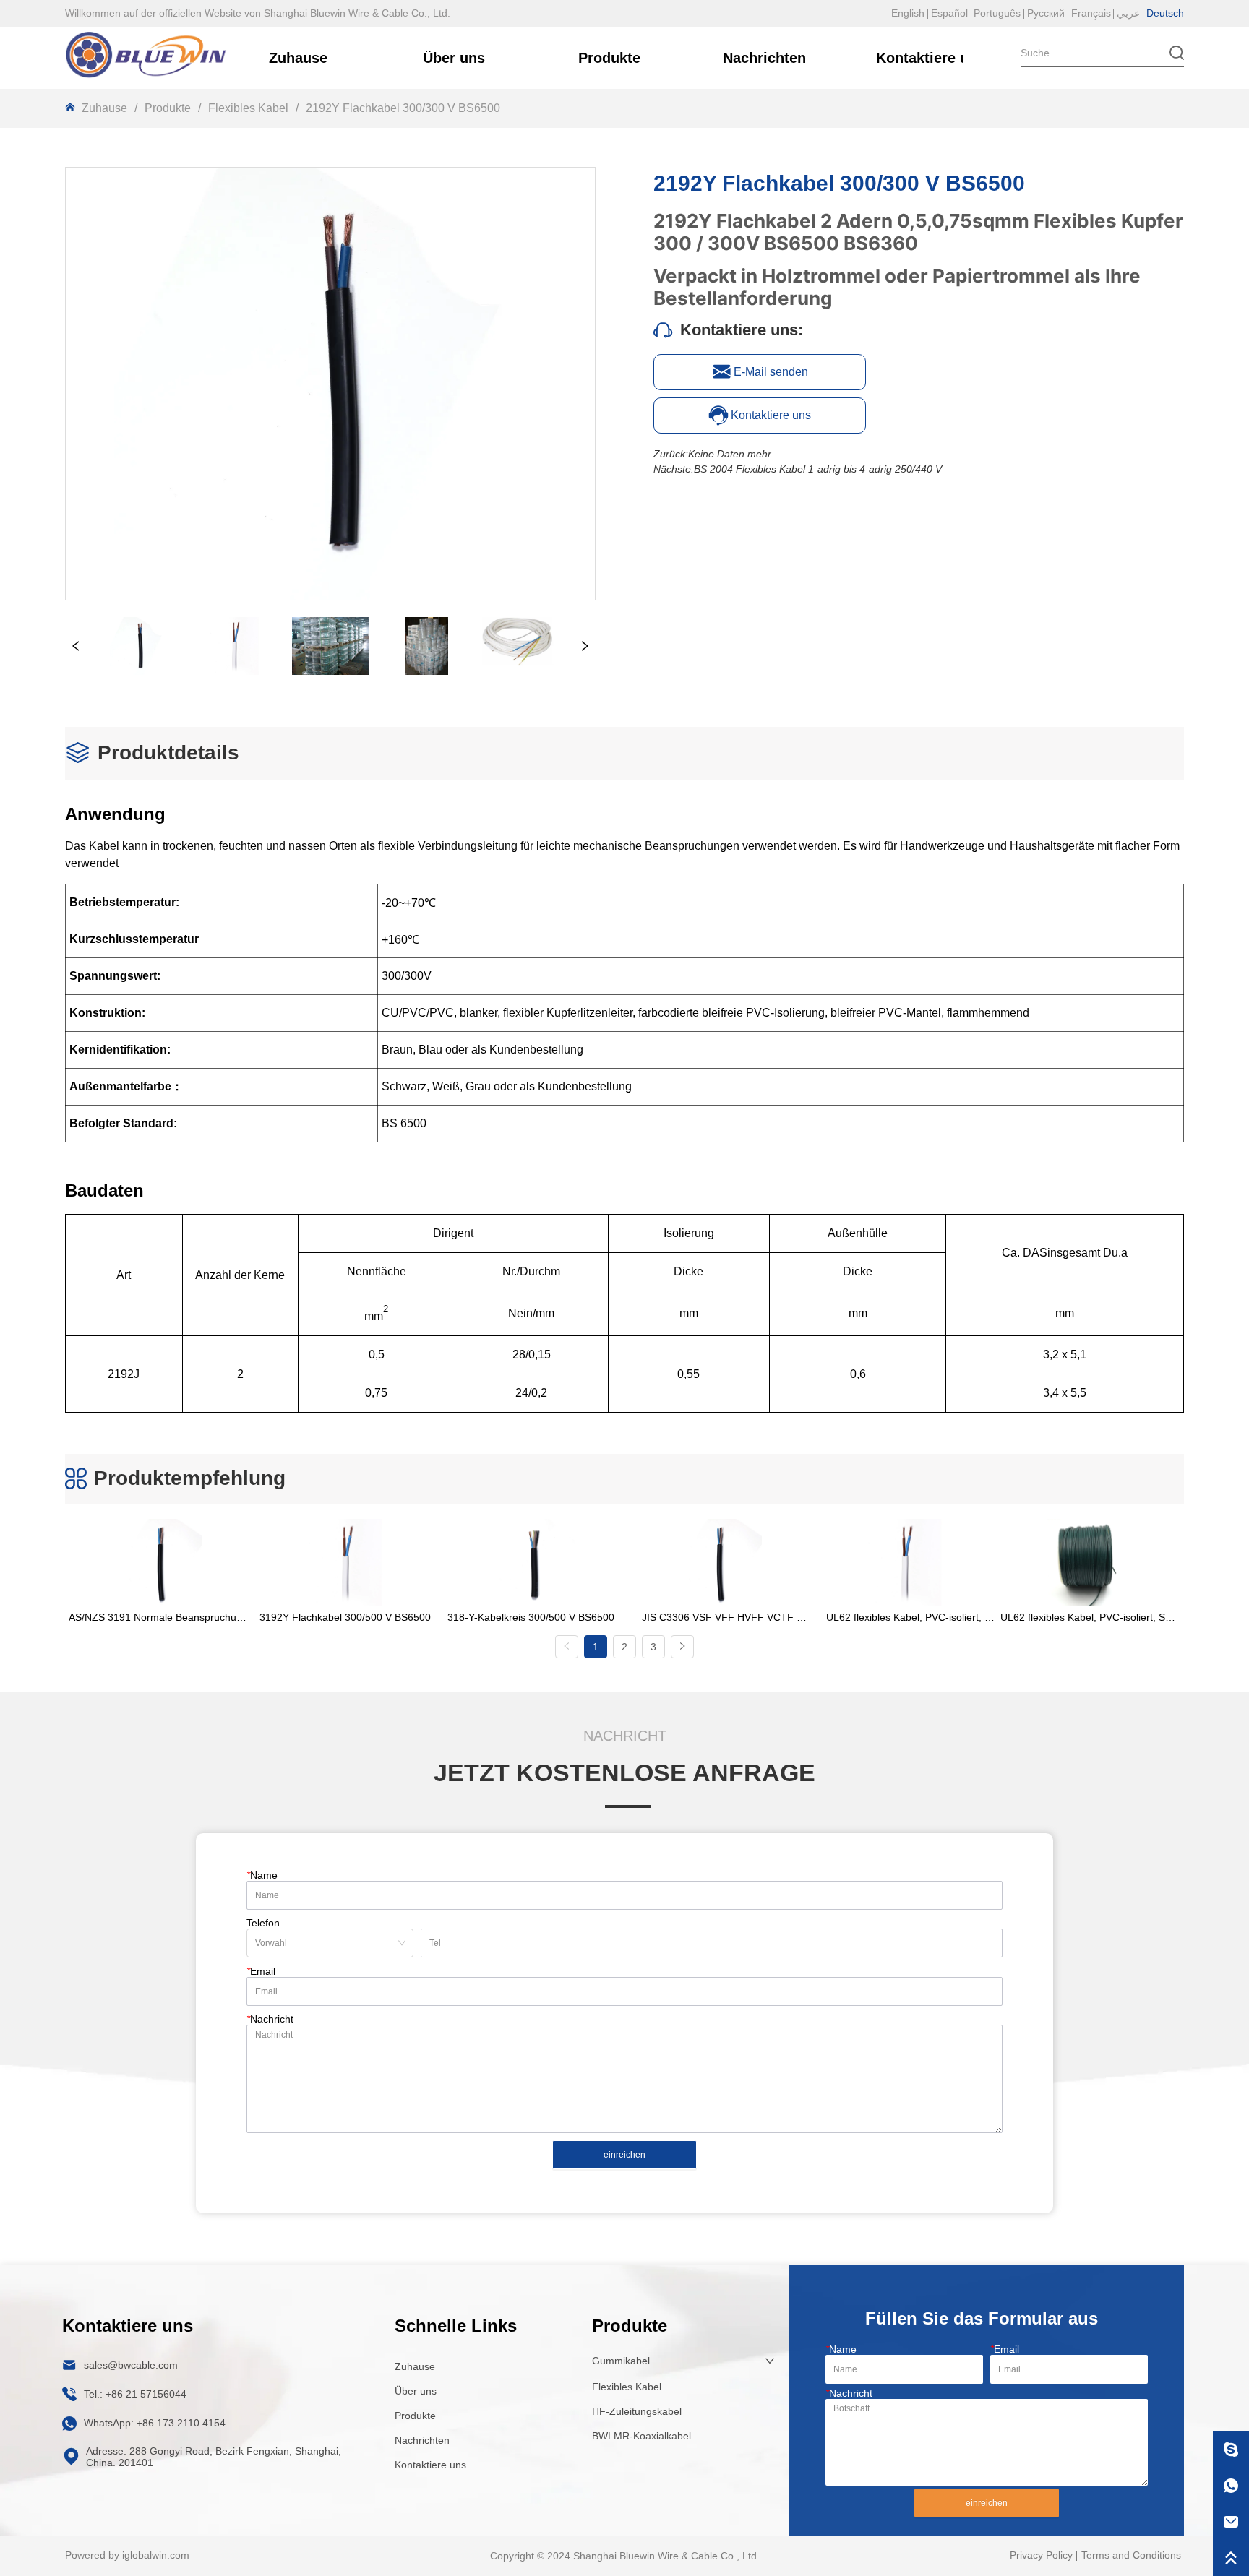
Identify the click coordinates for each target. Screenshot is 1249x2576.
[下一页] (682, 1647)
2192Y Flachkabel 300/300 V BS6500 (403, 108)
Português (997, 13)
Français (1091, 13)
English (908, 13)
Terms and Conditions (1131, 2555)
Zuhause (104, 108)
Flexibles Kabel (248, 108)
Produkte (168, 108)
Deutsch (1165, 13)
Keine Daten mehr (730, 454)
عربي (1128, 13)
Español (949, 13)
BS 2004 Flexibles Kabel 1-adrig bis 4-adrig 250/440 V (818, 469)
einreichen (624, 2155)
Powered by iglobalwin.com (127, 2555)
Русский (1046, 13)
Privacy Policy (1041, 2555)
